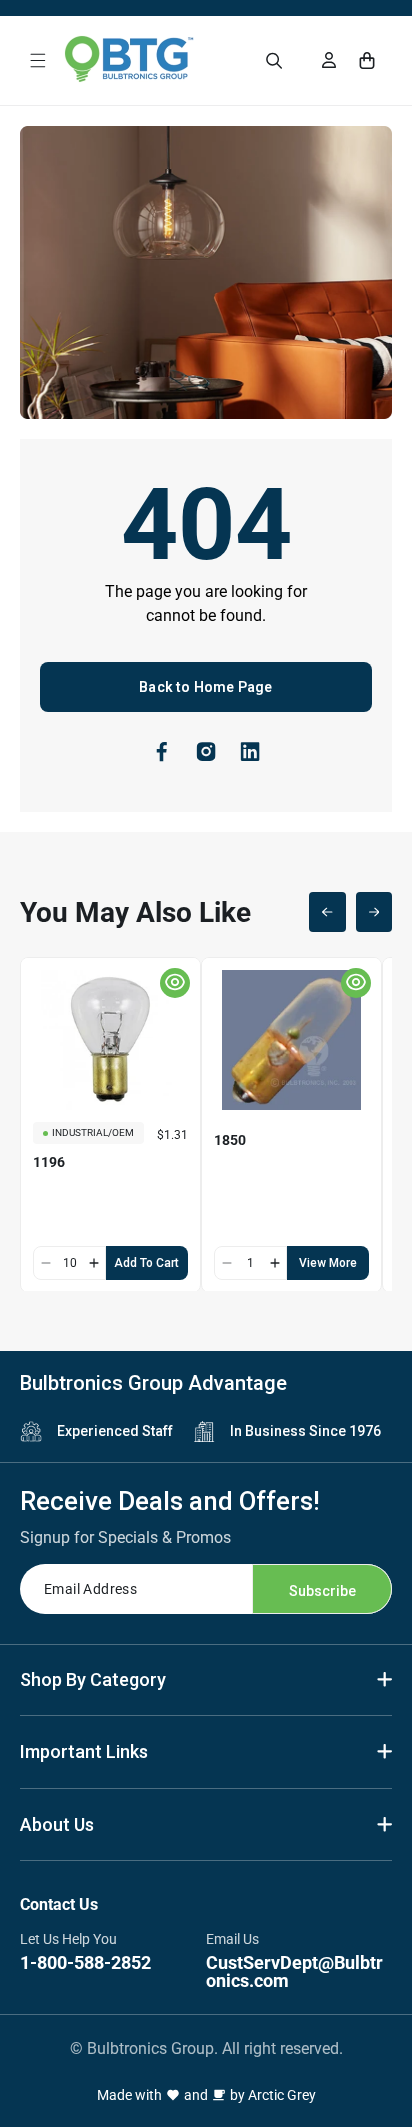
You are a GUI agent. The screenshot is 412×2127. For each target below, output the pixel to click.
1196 (49, 1162)
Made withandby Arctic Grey (206, 2095)
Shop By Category (93, 1679)
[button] (38, 60)
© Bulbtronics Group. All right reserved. (206, 2048)
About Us (57, 1824)
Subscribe (322, 1591)
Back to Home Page (205, 687)
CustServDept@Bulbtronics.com (294, 1971)
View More (328, 1263)
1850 (230, 1140)
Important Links (84, 1751)
